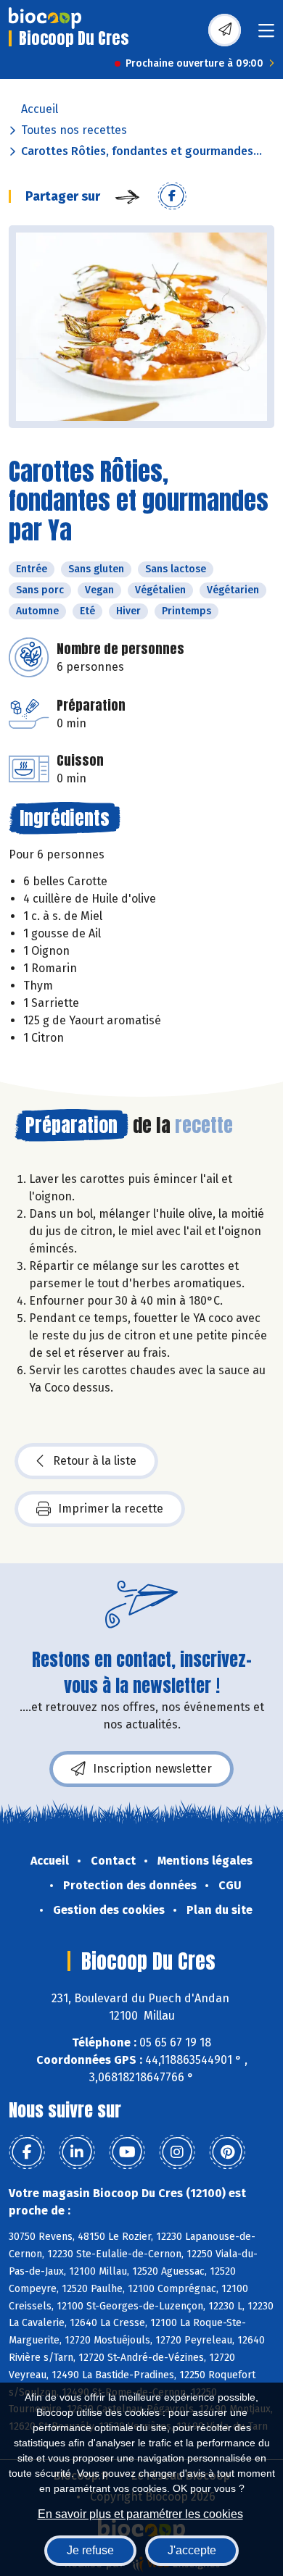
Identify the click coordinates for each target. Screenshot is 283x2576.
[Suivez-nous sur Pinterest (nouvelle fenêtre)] (227, 2152)
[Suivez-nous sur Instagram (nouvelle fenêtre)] (177, 2152)
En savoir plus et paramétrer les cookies (140, 2514)
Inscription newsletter (152, 1769)
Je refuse (90, 2550)
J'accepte (192, 2550)
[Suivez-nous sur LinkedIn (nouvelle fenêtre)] (77, 2152)
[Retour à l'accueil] (45, 18)
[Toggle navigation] (266, 35)
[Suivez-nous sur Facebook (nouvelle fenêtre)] (27, 2152)
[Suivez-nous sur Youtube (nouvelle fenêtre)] (127, 2152)
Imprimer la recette (111, 1509)
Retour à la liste (95, 1461)
